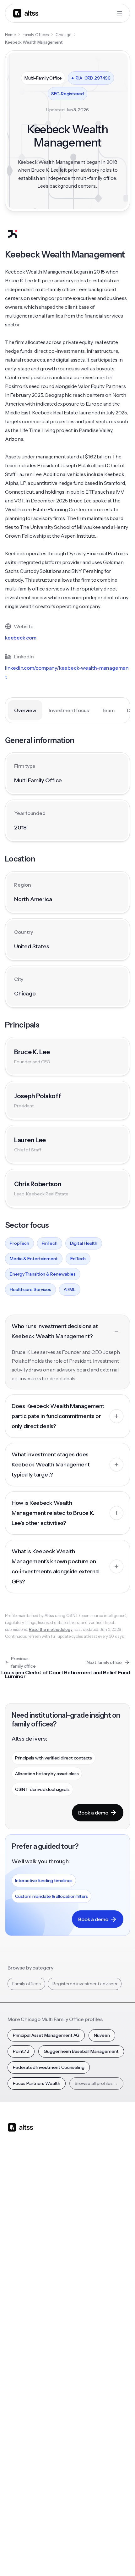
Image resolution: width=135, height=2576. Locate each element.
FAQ (12, 2387)
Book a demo (93, 1813)
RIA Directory (85, 2349)
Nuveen (102, 2035)
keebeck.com (21, 638)
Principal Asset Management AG (46, 2035)
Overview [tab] (25, 710)
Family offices (26, 1984)
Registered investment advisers (85, 1984)
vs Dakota (81, 2265)
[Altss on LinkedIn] (31, 2177)
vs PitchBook (84, 2240)
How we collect (23, 2446)
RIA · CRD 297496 (91, 78)
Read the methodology (51, 1629)
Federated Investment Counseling (49, 2067)
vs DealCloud (85, 2290)
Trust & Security (23, 2544)
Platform (16, 2214)
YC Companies (86, 2362)
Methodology (22, 2458)
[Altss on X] (14, 2177)
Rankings (80, 2324)
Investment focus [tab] (69, 710)
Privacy (52, 2544)
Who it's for (19, 2240)
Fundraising (19, 2252)
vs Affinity (81, 2277)
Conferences (21, 2349)
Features (17, 2227)
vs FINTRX (81, 2252)
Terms (72, 2544)
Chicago (63, 35)
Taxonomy (82, 2387)
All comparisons (87, 2214)
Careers (16, 2484)
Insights (15, 2336)
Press (13, 2471)
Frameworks (84, 2399)
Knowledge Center (27, 2374)
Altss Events (22, 2362)
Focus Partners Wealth (37, 2083)
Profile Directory (88, 2336)
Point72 (21, 2051)
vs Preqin (81, 2227)
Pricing (15, 2265)
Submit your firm (25, 2496)
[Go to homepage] (26, 13)
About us (17, 2433)
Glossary (80, 2374)
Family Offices (36, 35)
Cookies (93, 2544)
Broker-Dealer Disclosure (31, 2558)
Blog (12, 2324)
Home (10, 35)
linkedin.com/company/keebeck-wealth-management (67, 672)
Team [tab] (108, 710)
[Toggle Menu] (120, 13)
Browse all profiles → (96, 2083)
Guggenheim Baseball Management (81, 2051)
